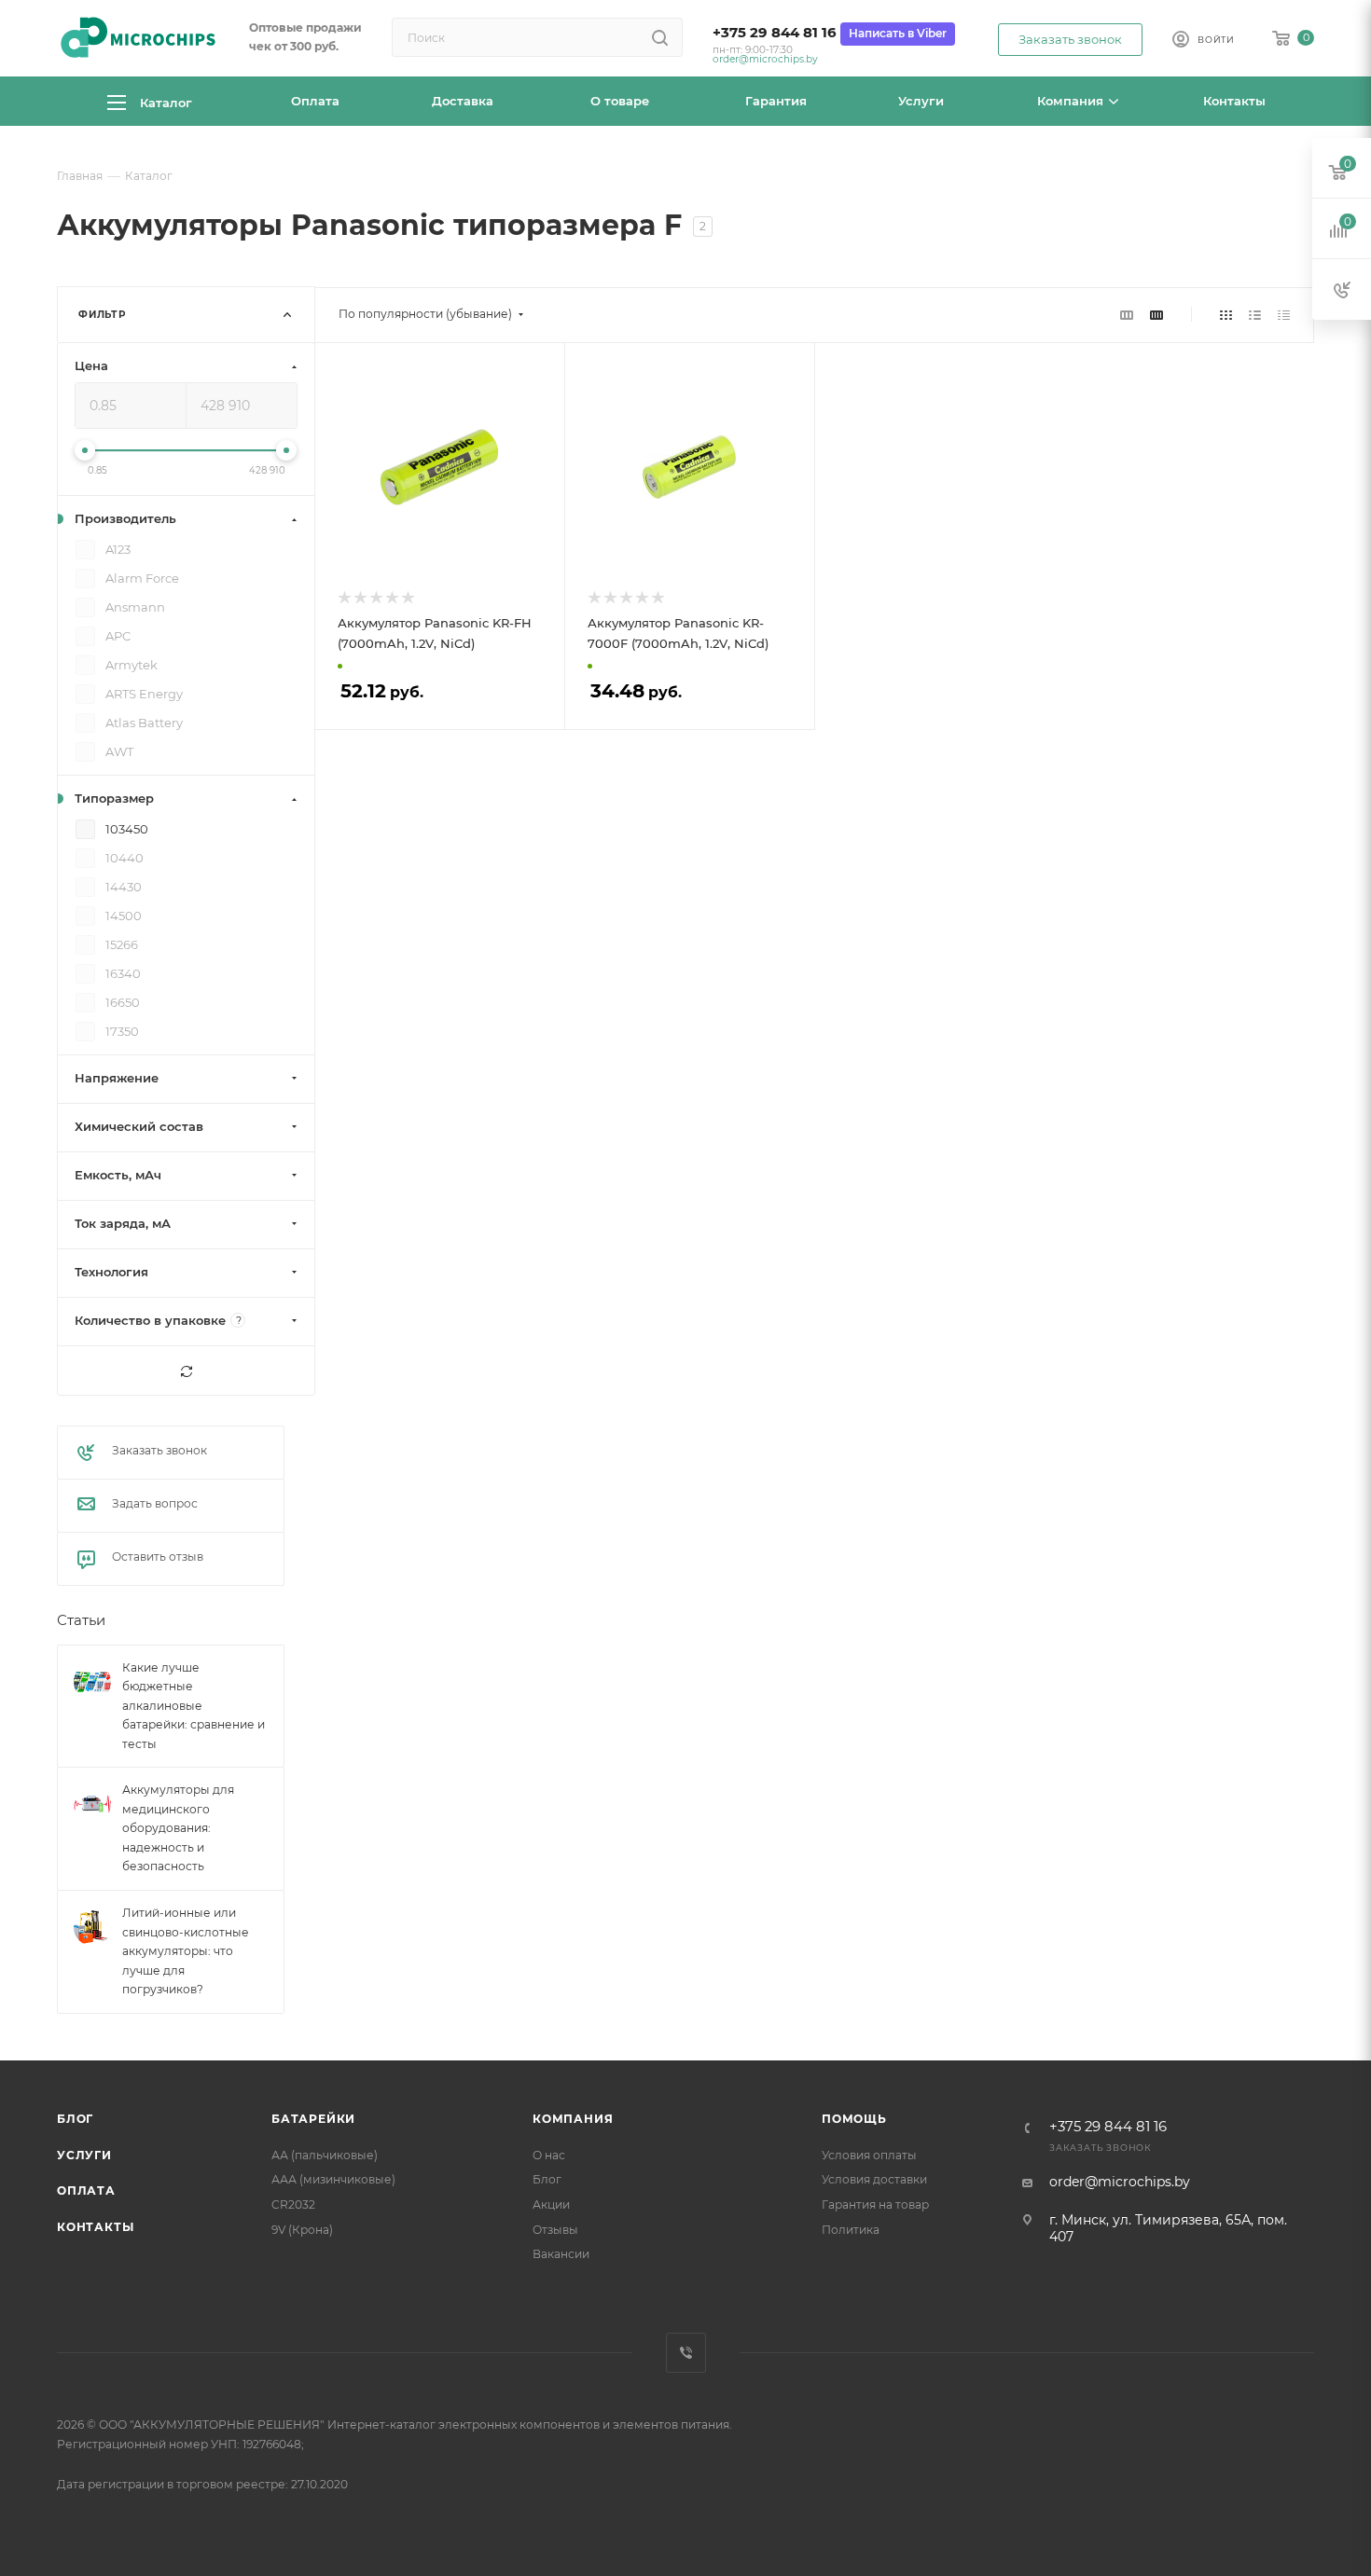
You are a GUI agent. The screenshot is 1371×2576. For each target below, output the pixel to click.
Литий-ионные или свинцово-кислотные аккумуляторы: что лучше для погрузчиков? (186, 1951)
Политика (851, 2230)
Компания (573, 2119)
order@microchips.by (765, 59)
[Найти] (660, 37)
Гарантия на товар (875, 2204)
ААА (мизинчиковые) (333, 2179)
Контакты (95, 2227)
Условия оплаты (869, 2155)
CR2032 (293, 2204)
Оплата (86, 2190)
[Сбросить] (186, 1371)
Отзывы (555, 2230)
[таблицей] (1284, 314)
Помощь (854, 2119)
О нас (549, 2155)
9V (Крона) (302, 2230)
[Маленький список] (1127, 314)
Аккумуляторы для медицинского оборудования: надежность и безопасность (178, 1829)
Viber (686, 2353)
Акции (551, 2204)
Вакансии (561, 2254)
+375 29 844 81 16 (775, 33)
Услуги (84, 2155)
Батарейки (313, 2119)
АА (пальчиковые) (325, 2155)
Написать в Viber (898, 33)
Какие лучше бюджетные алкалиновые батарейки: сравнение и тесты (194, 1706)
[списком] (1255, 314)
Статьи (81, 1621)
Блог (75, 2119)
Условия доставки (874, 2179)
